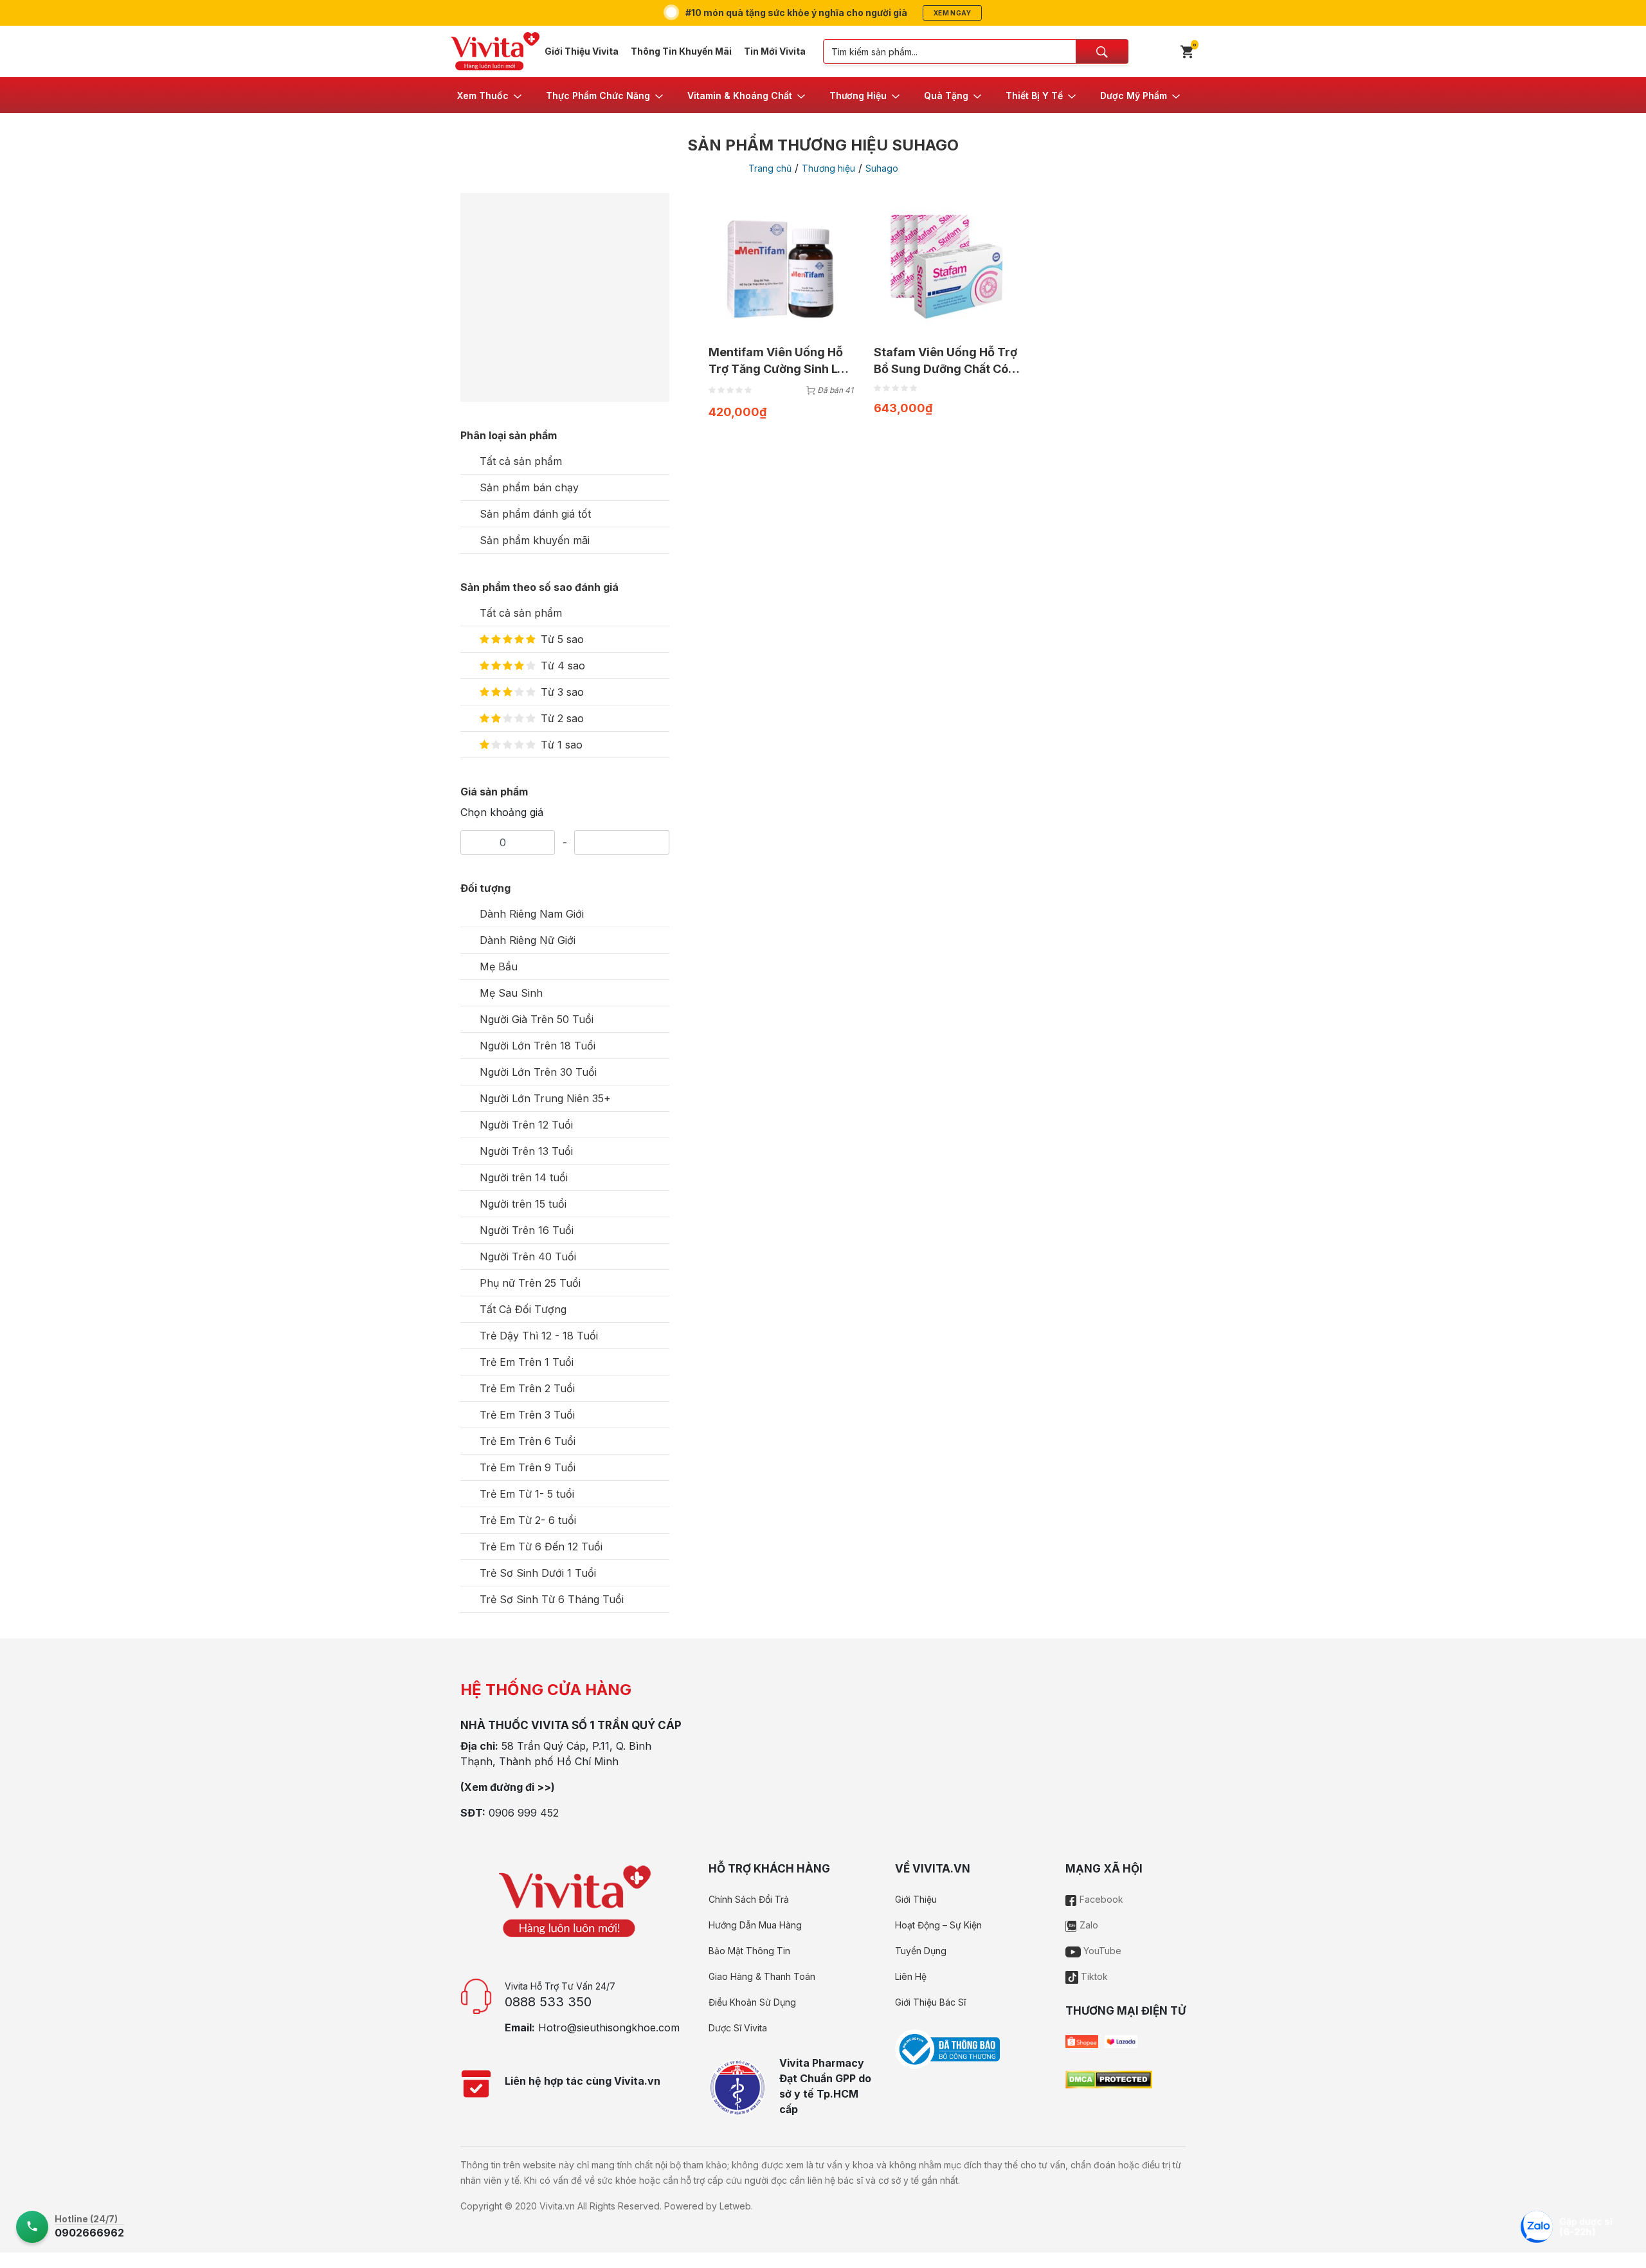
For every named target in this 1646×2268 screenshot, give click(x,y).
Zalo (1088, 1925)
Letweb (735, 2206)
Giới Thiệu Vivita (582, 51)
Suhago (882, 168)
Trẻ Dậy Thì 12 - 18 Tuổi (539, 1336)
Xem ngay (952, 13)
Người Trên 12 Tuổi (526, 1125)
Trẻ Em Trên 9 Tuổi (528, 1467)
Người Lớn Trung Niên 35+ (545, 1098)
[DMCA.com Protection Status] (1109, 2078)
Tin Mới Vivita (775, 51)
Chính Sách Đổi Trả (749, 1899)
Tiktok (1093, 1976)
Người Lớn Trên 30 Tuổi (538, 1072)
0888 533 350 (548, 2002)
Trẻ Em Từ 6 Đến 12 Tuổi (541, 1547)
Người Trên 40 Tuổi (528, 1256)
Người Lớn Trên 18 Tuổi (538, 1046)
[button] (490, 95)
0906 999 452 (524, 1813)
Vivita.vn (557, 2206)
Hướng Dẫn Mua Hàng (755, 1925)
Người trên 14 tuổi (524, 1177)
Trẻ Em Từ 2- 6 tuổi (528, 1520)
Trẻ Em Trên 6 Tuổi (528, 1441)
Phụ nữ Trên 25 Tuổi (530, 1283)
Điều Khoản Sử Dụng (752, 2002)
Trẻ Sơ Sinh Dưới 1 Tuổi (538, 1573)
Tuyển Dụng (921, 1951)
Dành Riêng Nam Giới (532, 914)
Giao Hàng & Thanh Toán (762, 1976)
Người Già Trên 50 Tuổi (537, 1019)
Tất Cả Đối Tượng (523, 1309)
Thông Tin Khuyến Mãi (681, 51)
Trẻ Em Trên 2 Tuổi (527, 1388)
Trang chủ (770, 168)
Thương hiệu (828, 168)
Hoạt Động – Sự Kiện (938, 1925)
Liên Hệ (911, 1976)
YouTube (1101, 1951)
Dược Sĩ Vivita (738, 2028)
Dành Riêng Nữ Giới (528, 940)
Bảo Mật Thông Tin (749, 1951)
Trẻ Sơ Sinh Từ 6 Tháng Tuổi (552, 1599)
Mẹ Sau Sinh (511, 993)
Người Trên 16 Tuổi (527, 1230)
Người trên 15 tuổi (523, 1204)
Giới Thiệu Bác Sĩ (930, 2002)
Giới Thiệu (916, 1899)
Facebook (1100, 1899)
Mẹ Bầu (499, 966)
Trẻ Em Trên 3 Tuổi (527, 1415)
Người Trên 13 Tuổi (526, 1151)
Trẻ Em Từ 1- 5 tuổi (527, 1494)
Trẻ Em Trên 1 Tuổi (527, 1362)
